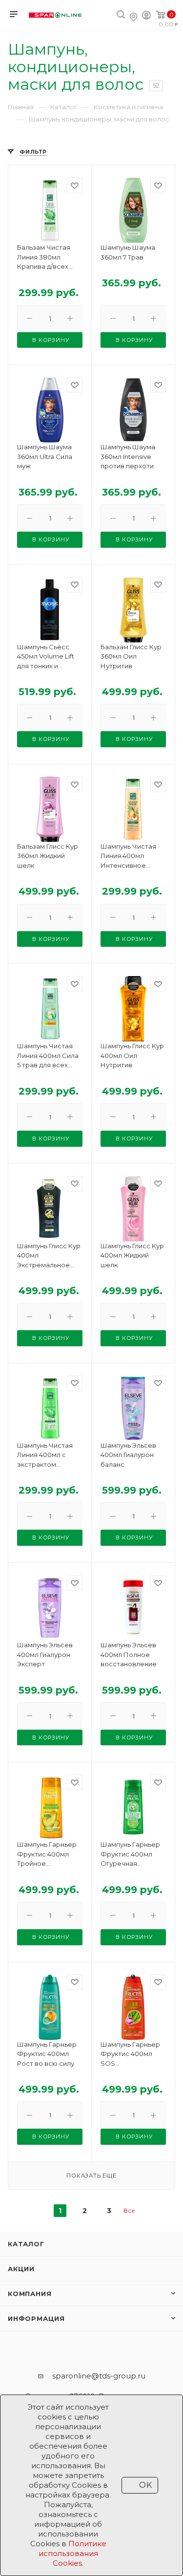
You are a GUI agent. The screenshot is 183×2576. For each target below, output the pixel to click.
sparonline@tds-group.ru (99, 2376)
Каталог (26, 2244)
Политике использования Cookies (72, 2553)
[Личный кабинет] (146, 16)
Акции (21, 2269)
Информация (36, 2318)
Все (129, 2210)
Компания (30, 2294)
